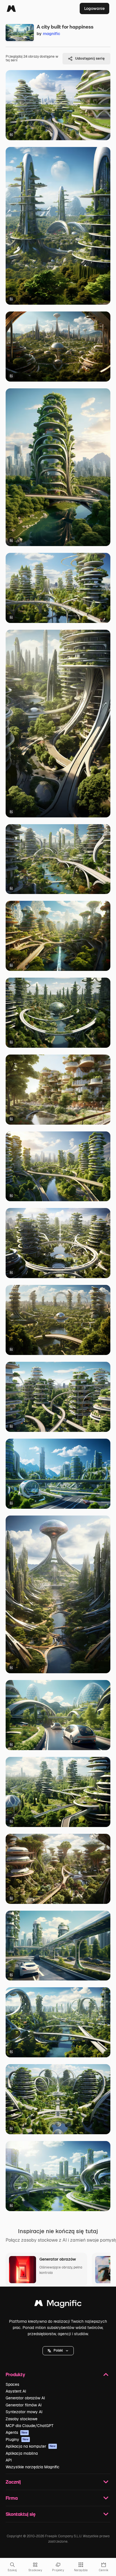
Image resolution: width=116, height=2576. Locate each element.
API (9, 2460)
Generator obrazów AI (25, 2398)
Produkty (15, 2374)
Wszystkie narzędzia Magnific (33, 2467)
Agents (17, 2432)
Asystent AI (16, 2391)
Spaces (12, 2384)
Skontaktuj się (21, 2514)
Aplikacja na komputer (31, 2446)
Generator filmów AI (24, 2405)
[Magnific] (11, 8)
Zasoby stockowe (22, 2419)
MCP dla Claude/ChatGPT (30, 2426)
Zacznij (13, 2482)
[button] (58, 2351)
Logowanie (94, 8)
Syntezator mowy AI (24, 2412)
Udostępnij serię (90, 58)
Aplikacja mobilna (22, 2453)
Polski (58, 2350)
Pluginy (17, 2439)
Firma (12, 2498)
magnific (52, 33)
